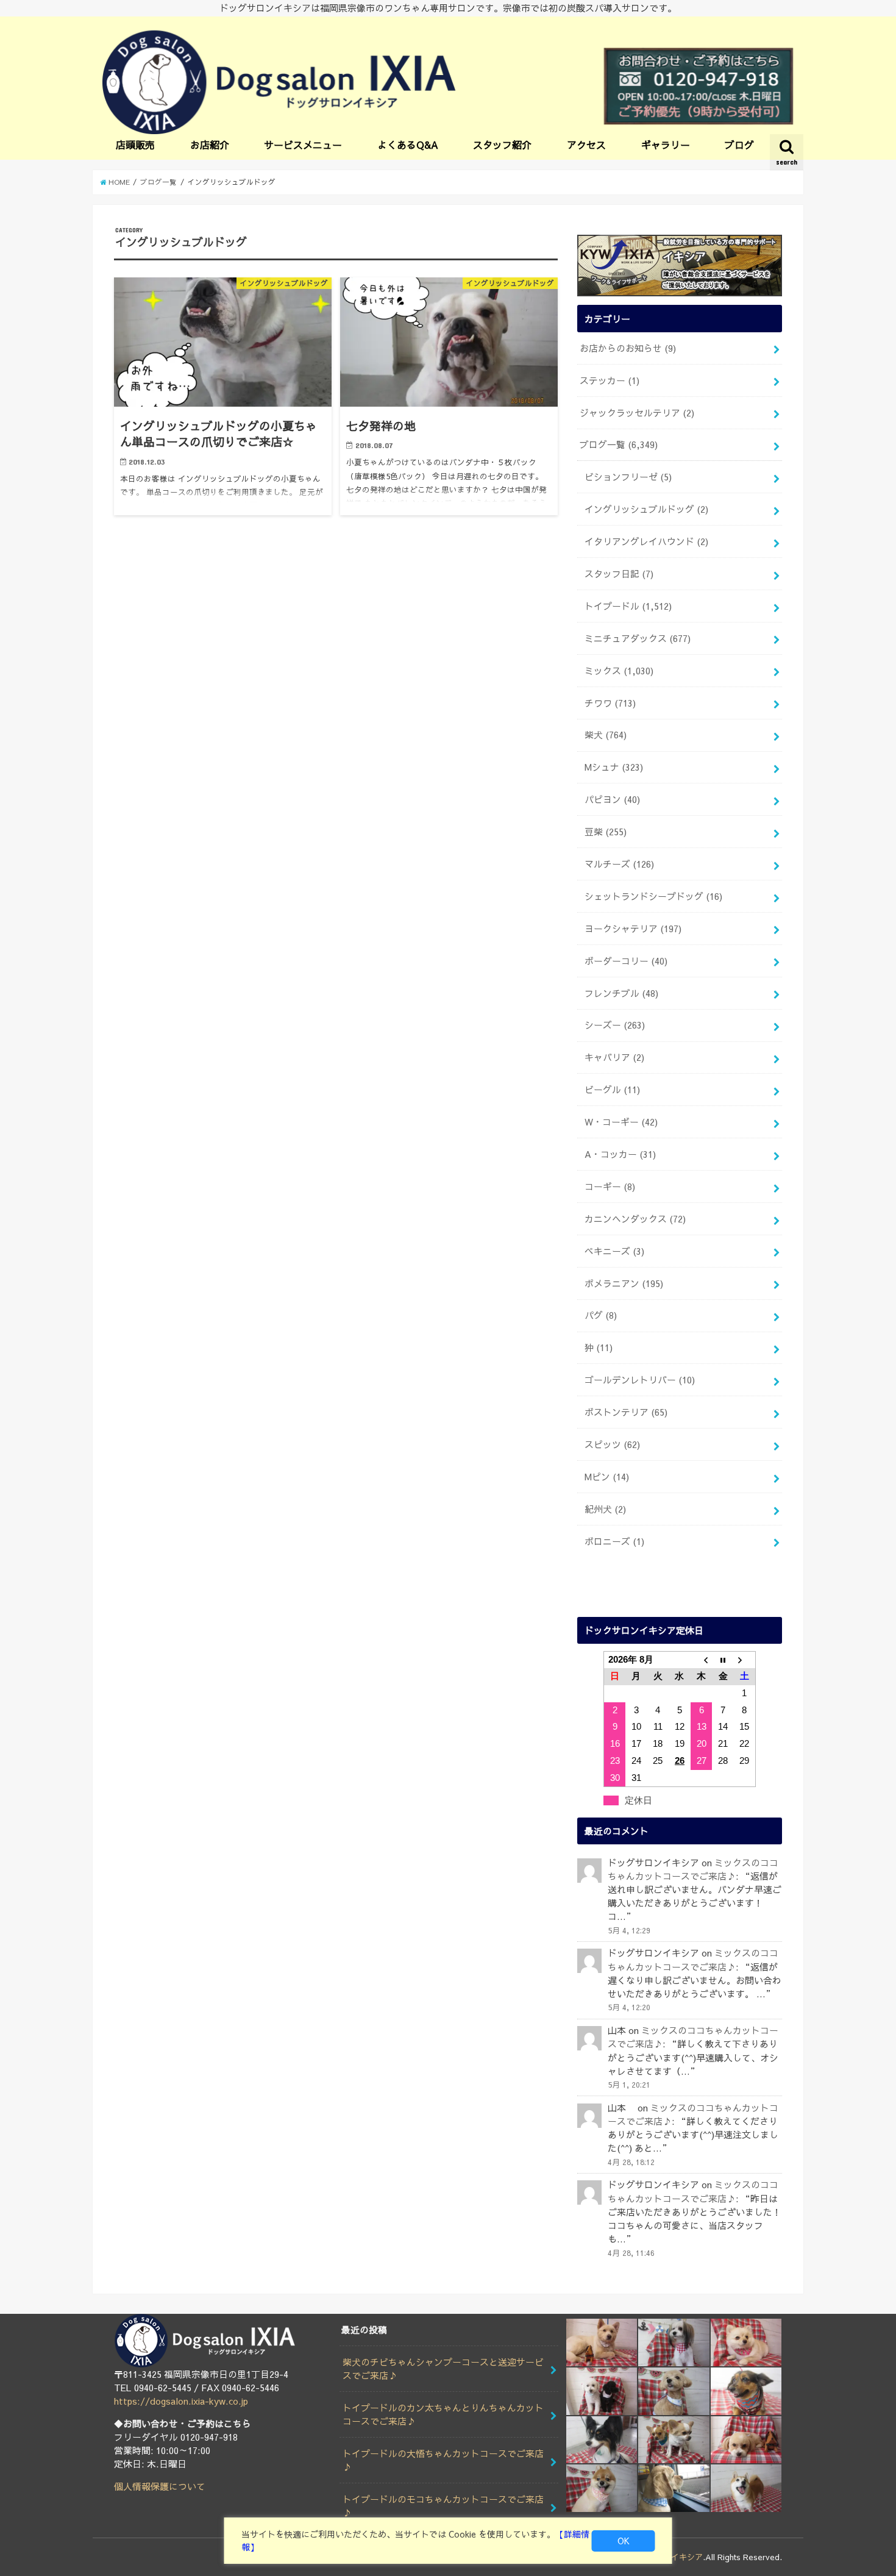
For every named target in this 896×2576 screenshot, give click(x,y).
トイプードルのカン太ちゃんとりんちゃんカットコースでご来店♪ (443, 2414)
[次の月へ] (745, 1660)
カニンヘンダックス (635, 1219)
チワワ (610, 703)
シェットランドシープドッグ (653, 896)
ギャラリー (666, 144)
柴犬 (606, 735)
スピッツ (612, 1444)
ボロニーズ (614, 1541)
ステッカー (610, 380)
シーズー (615, 1025)
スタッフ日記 (619, 574)
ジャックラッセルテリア (637, 413)
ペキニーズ (614, 1251)
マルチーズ (619, 864)
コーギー (610, 1186)
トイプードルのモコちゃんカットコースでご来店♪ (443, 2506)
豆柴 (606, 832)
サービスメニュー (303, 144)
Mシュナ (614, 767)
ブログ (739, 144)
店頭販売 (135, 144)
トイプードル (628, 606)
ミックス (619, 671)
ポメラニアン (624, 1283)
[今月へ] (723, 1660)
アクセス (586, 144)
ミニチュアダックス (638, 638)
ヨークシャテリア (633, 929)
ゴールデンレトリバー (640, 1380)
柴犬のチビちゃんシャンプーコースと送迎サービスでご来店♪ (443, 2369)
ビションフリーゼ (628, 477)
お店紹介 (210, 144)
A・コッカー (620, 1154)
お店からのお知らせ (628, 348)
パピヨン (612, 799)
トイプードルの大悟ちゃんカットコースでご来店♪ (443, 2460)
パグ (601, 1315)
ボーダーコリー (626, 961)
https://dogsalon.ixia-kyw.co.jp (181, 2401)
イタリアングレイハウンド (646, 541)
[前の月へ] (702, 1660)
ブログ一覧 (619, 444)
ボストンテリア (626, 1412)
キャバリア (614, 1057)
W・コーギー (621, 1122)
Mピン (607, 1477)
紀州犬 (605, 1509)
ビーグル (612, 1090)
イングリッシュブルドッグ (646, 509)
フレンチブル (621, 993)
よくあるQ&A (408, 144)
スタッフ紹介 (502, 144)
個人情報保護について (160, 2486)
